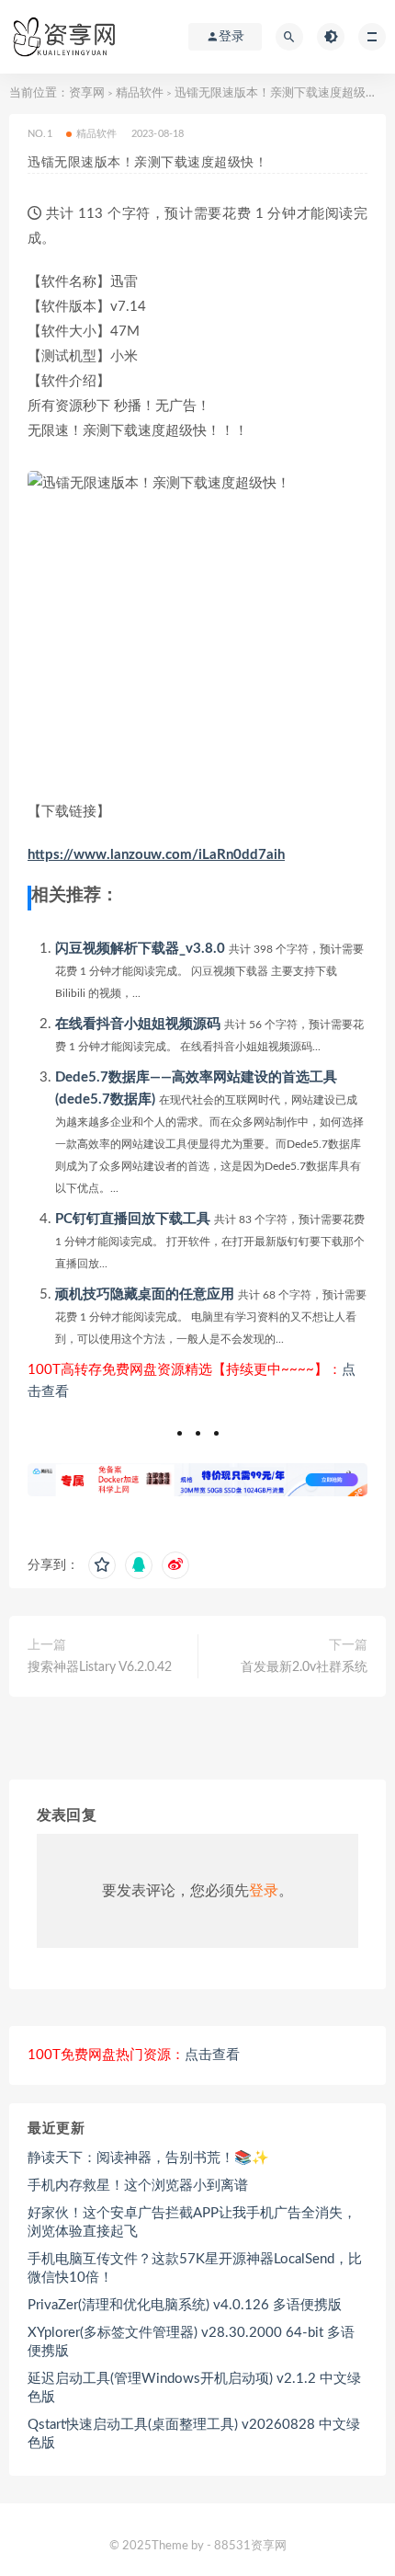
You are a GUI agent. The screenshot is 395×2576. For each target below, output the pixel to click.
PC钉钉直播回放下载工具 (133, 1219)
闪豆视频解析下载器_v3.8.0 (140, 949)
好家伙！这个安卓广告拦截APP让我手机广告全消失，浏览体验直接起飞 (192, 2222)
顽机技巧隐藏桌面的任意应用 (145, 1294)
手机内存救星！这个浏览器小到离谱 (138, 2186)
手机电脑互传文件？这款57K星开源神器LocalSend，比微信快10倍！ (195, 2268)
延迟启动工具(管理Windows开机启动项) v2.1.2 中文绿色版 (194, 2388)
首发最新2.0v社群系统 (304, 1667)
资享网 (87, 93)
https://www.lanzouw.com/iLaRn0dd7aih (156, 855)
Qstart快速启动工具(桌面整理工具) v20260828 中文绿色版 (194, 2434)
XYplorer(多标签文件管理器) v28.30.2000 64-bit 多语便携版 (191, 2342)
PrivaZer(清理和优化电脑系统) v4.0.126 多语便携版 (185, 2305)
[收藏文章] (102, 1565)
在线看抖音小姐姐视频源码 (138, 1024)
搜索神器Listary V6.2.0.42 (100, 1667)
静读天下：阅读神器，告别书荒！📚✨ (148, 2158)
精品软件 (140, 93)
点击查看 (212, 2055)
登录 (264, 1891)
